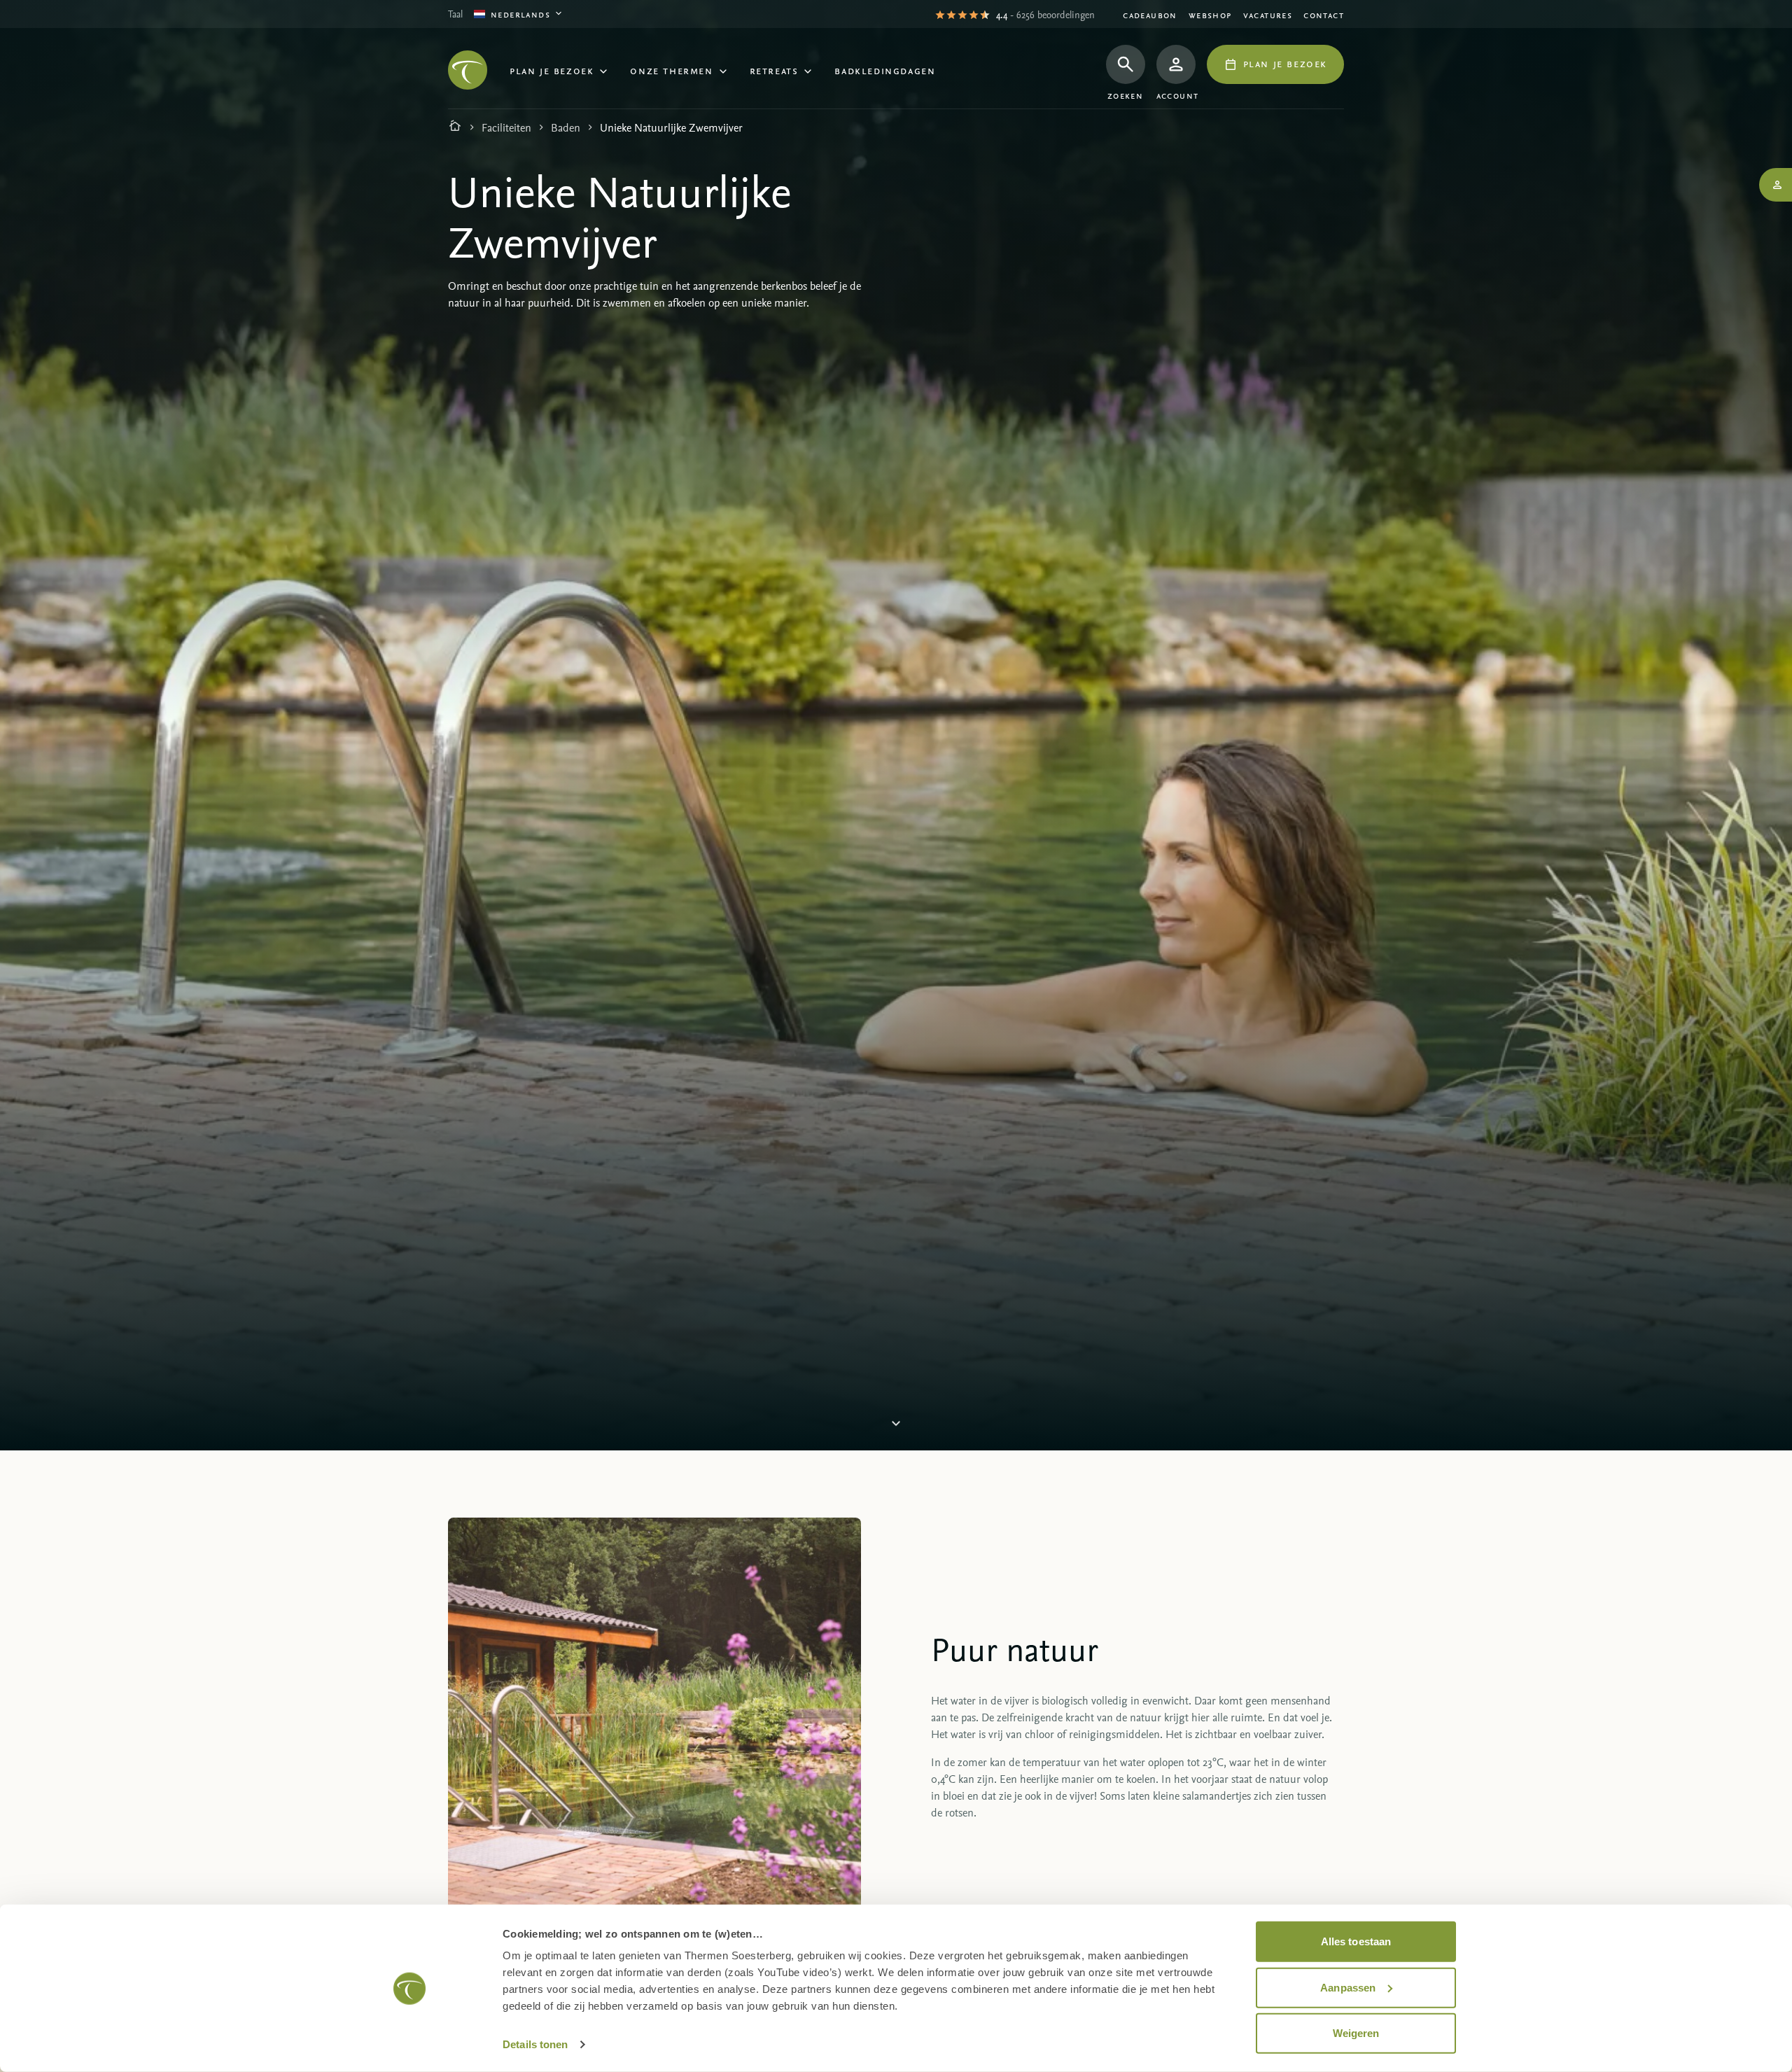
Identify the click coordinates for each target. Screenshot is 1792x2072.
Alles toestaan (1356, 1941)
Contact (1324, 14)
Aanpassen (1348, 1987)
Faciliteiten (506, 127)
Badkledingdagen (885, 70)
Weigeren (1356, 2033)
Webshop (1210, 14)
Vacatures (1268, 14)
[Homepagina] (455, 127)
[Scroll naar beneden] (896, 1423)
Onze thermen (671, 70)
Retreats (774, 70)
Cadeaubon (1150, 14)
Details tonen (535, 2044)
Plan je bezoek (552, 70)
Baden (566, 127)
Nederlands (520, 14)
